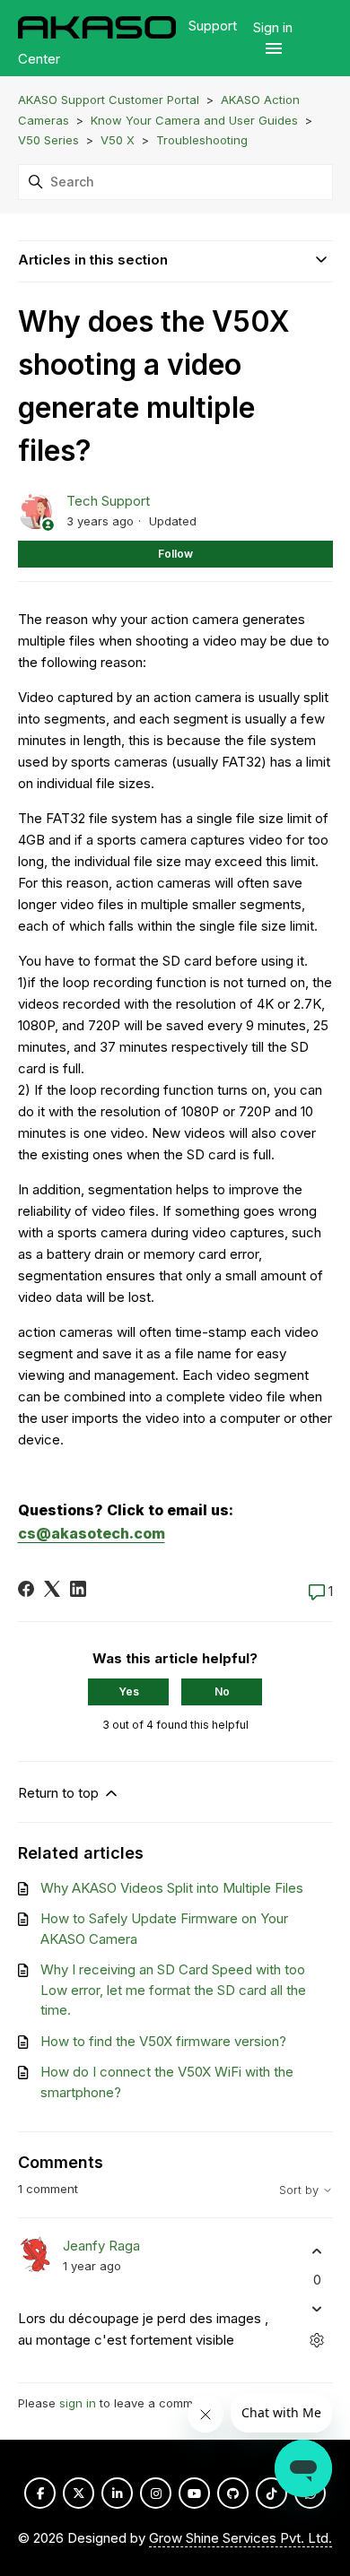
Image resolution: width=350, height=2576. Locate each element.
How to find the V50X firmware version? (163, 2041)
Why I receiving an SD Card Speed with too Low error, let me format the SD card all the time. (173, 1990)
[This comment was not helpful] (317, 2308)
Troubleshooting (202, 140)
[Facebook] (26, 1589)
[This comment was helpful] (317, 2252)
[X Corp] (52, 1589)
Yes (129, 1691)
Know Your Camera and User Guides (194, 120)
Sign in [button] (273, 27)
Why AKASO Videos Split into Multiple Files (172, 1888)
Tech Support (108, 501)
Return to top (60, 1793)
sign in (78, 2403)
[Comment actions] (317, 2340)
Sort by (301, 2190)
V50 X (118, 140)
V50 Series (48, 140)
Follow (175, 554)
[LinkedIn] (78, 1589)
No (222, 1691)
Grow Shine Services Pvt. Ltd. (241, 2538)
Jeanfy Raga (101, 2246)
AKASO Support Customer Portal (109, 100)
